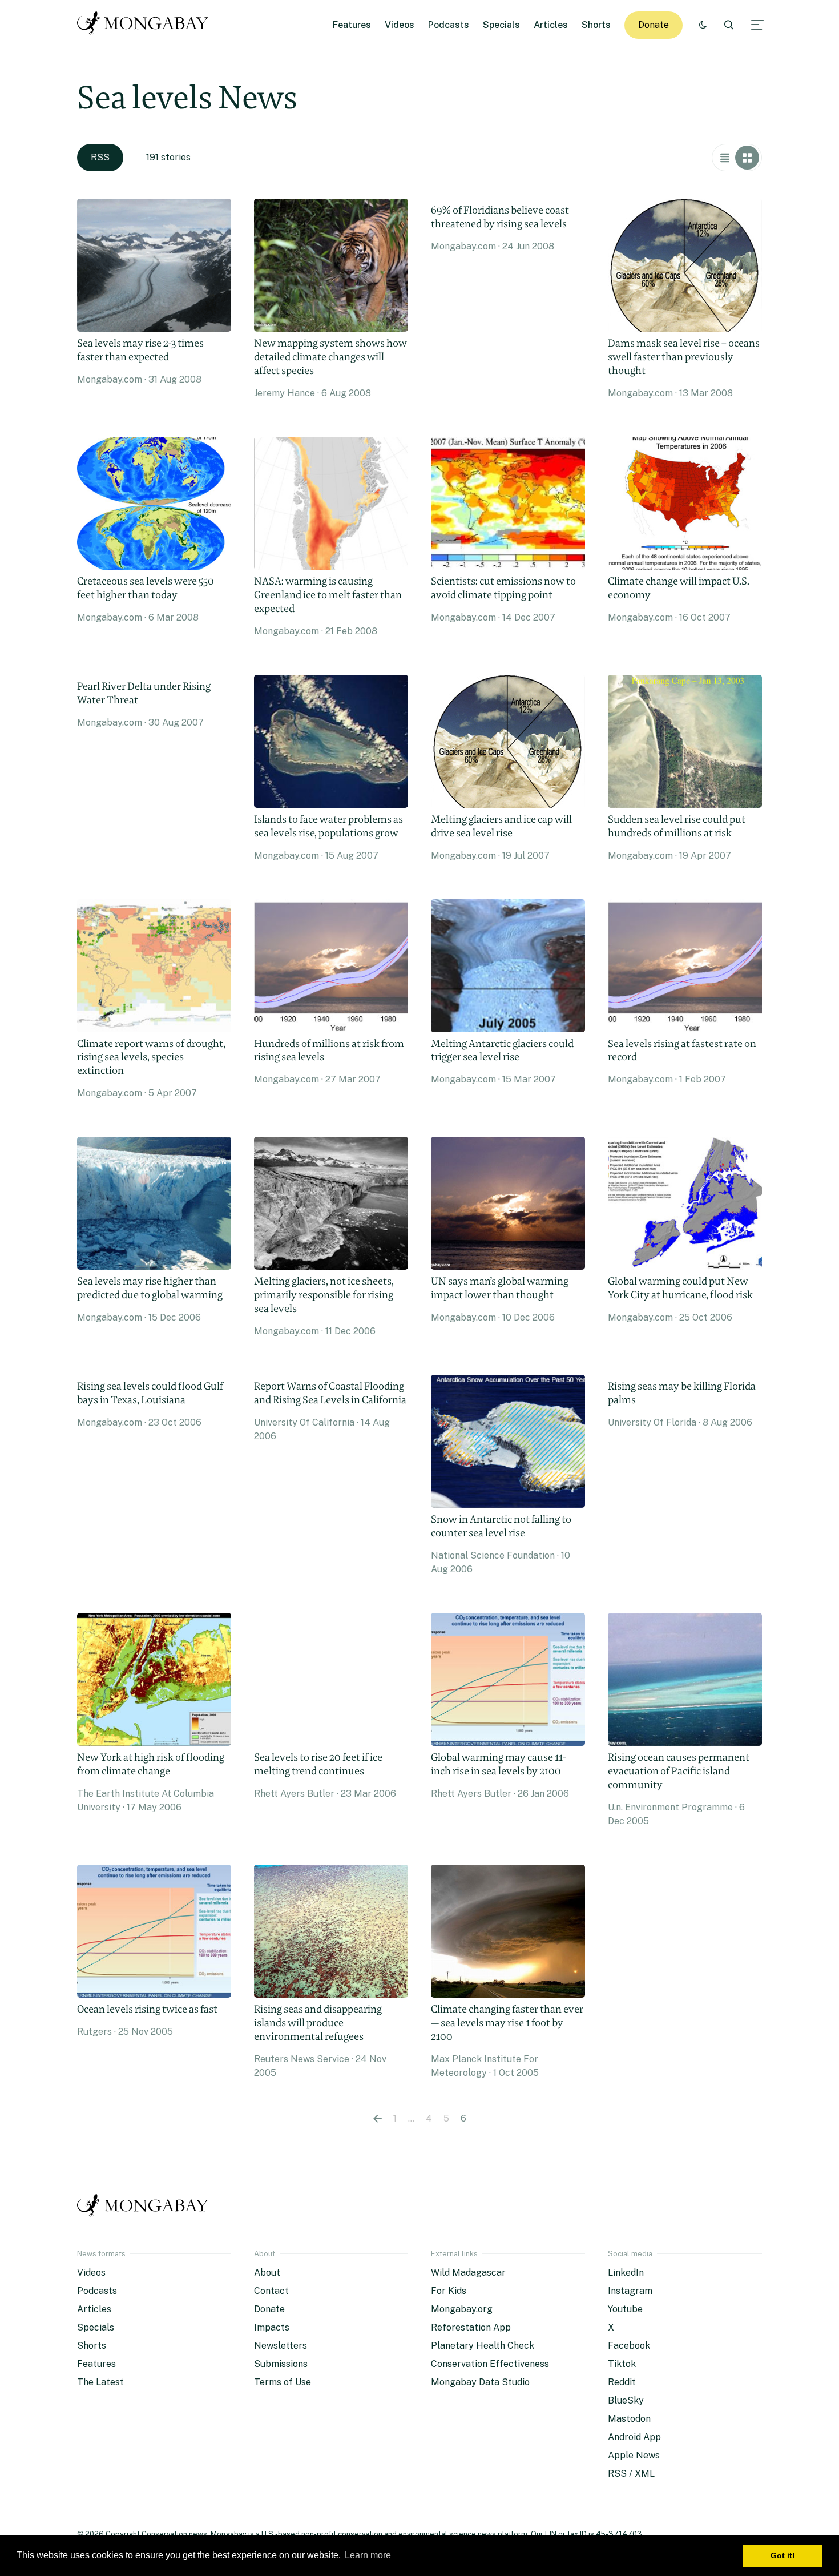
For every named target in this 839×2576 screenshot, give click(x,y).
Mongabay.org (462, 2309)
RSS (100, 157)
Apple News (634, 2455)
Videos (400, 25)
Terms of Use (283, 2382)
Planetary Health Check (483, 2346)
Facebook (629, 2346)
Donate (654, 25)
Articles (551, 25)
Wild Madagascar (468, 2273)
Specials (501, 25)
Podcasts (449, 25)
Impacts (272, 2327)
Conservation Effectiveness (490, 2364)
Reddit (622, 2382)
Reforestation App (471, 2327)
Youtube (625, 2309)
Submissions (281, 2364)
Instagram (630, 2291)
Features (352, 25)
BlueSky (626, 2400)
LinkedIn (626, 2273)
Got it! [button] (783, 2555)
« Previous (378, 2119)
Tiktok (622, 2364)
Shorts (596, 25)
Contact (271, 2291)
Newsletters (281, 2346)
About (267, 2273)
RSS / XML (631, 2474)
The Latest (100, 2382)
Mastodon (629, 2419)
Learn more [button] (368, 2555)
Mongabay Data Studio (480, 2382)
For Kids (449, 2291)
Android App (634, 2437)
